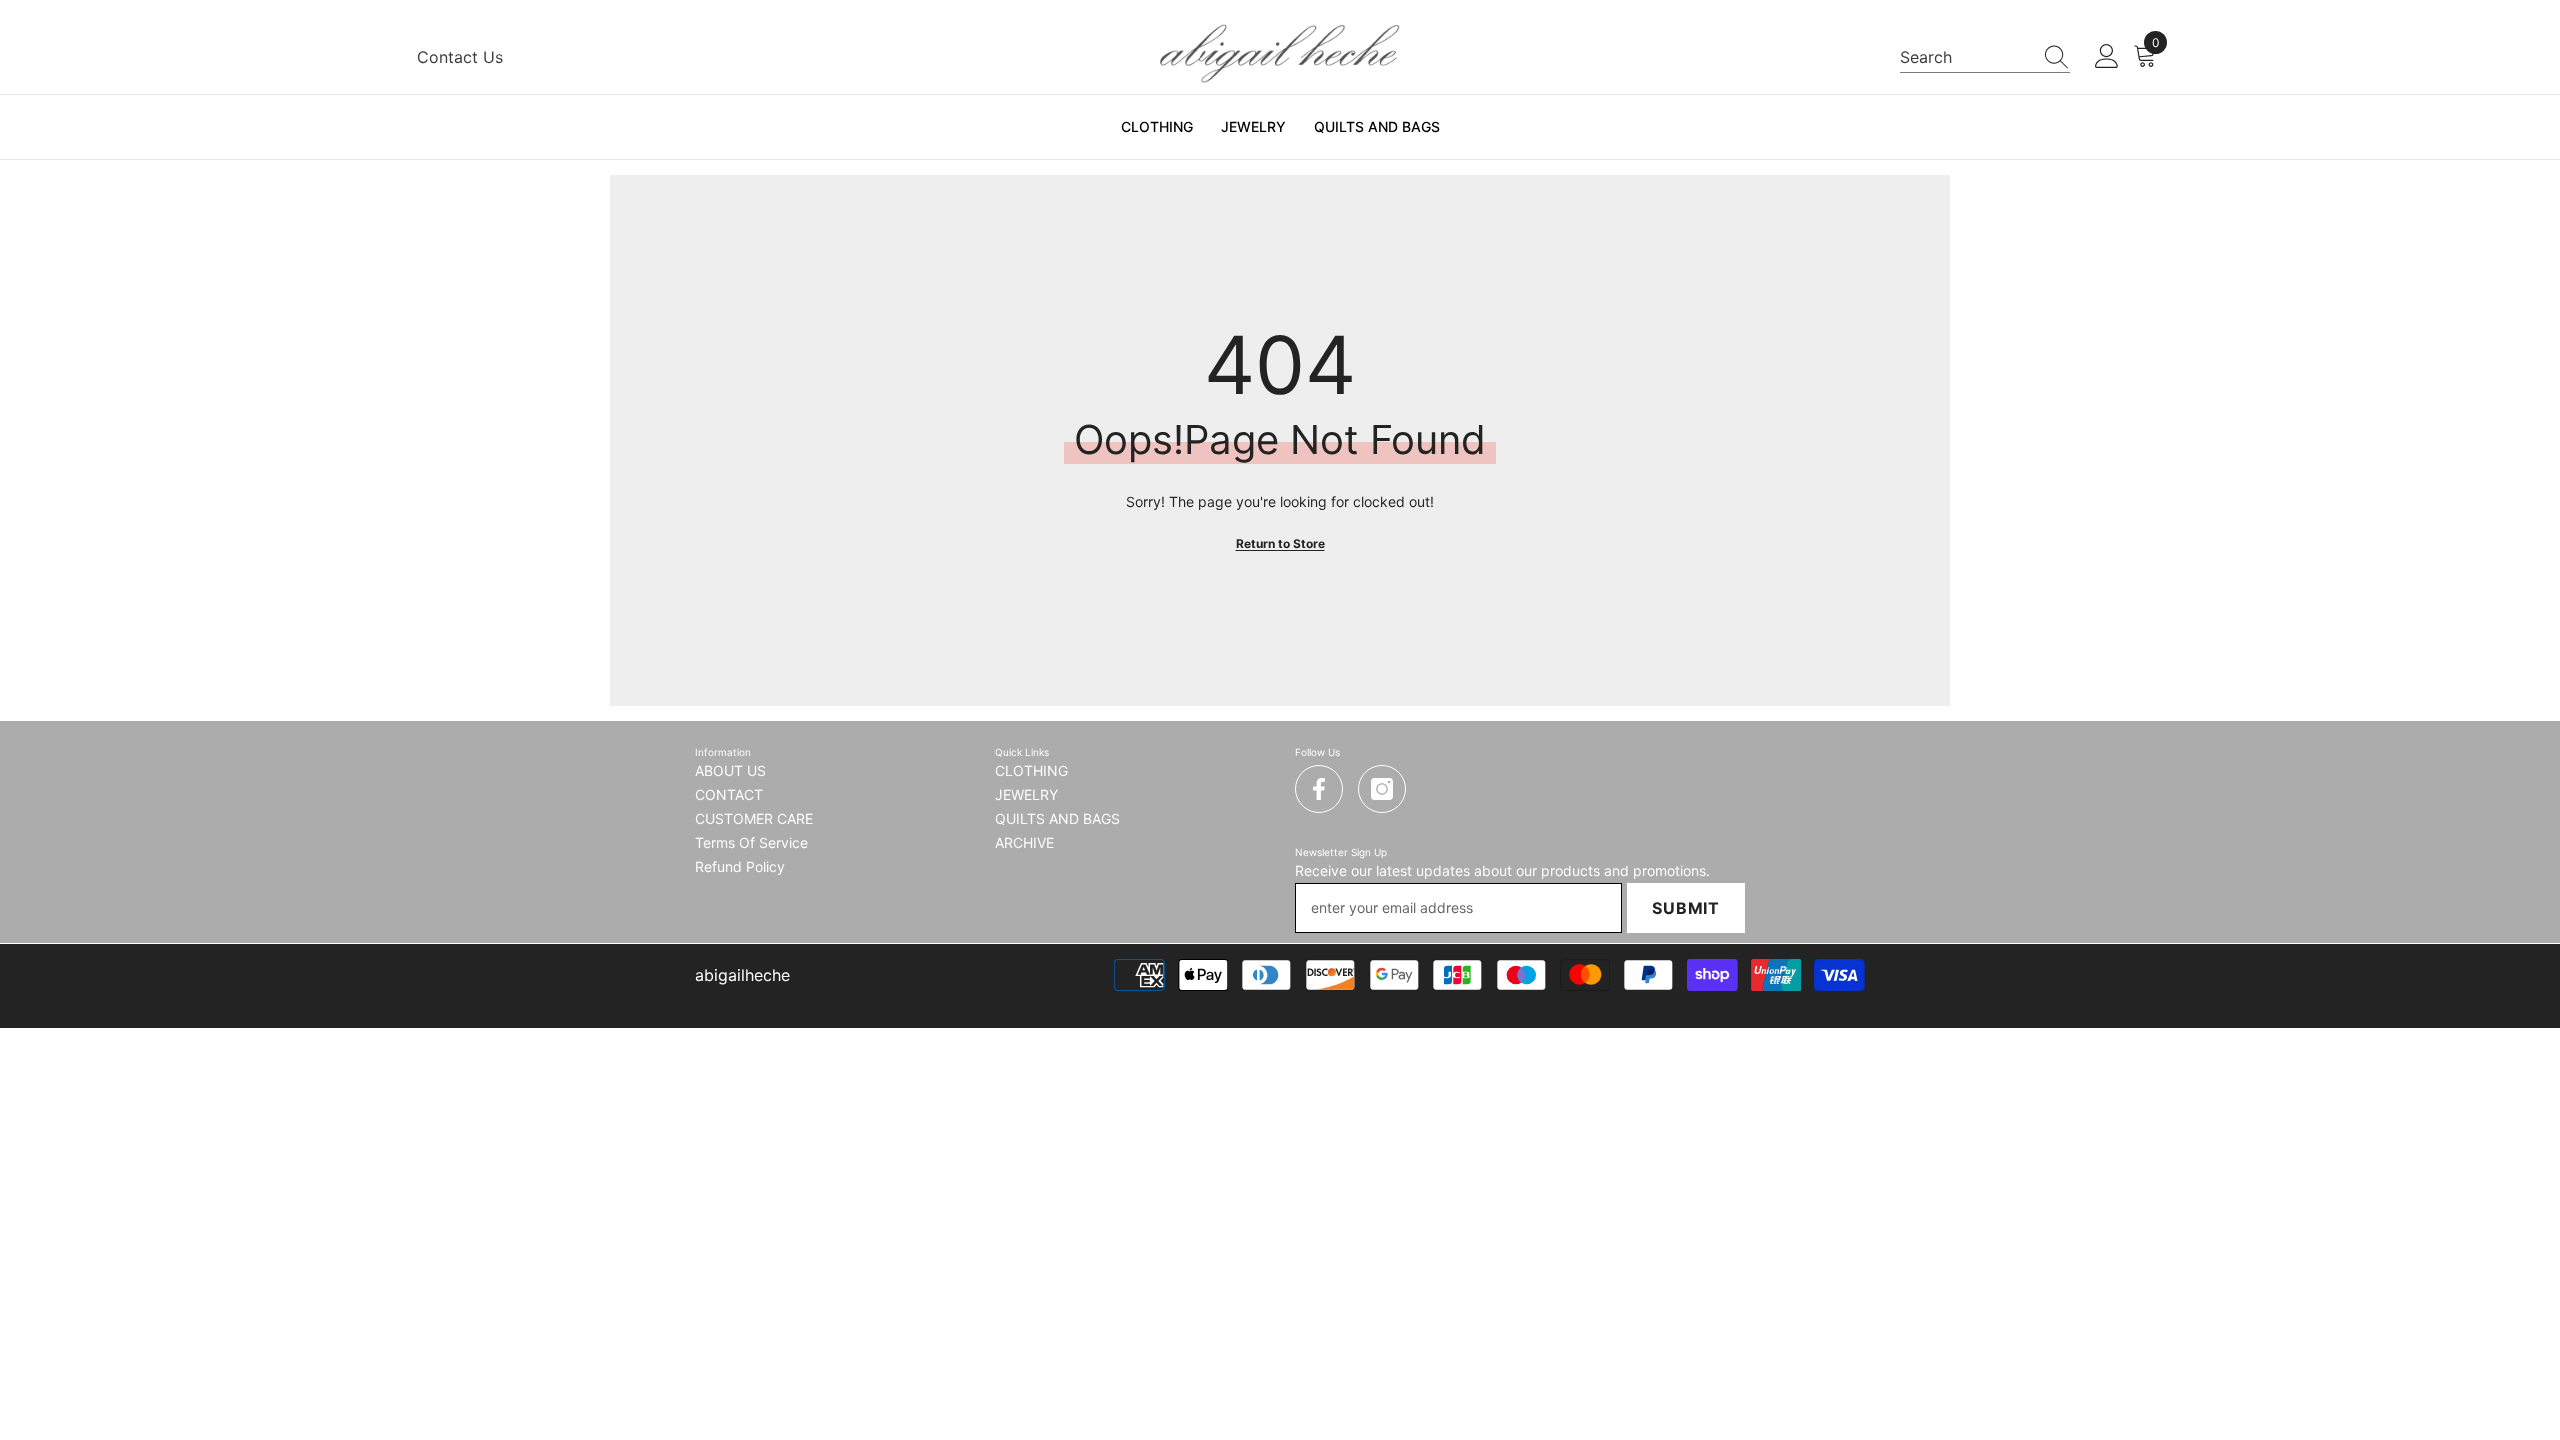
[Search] (1985, 57)
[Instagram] (1382, 789)
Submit (1686, 908)
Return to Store (1280, 543)
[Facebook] (1319, 789)
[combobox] (1966, 57)
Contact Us (460, 57)
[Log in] (2107, 57)
